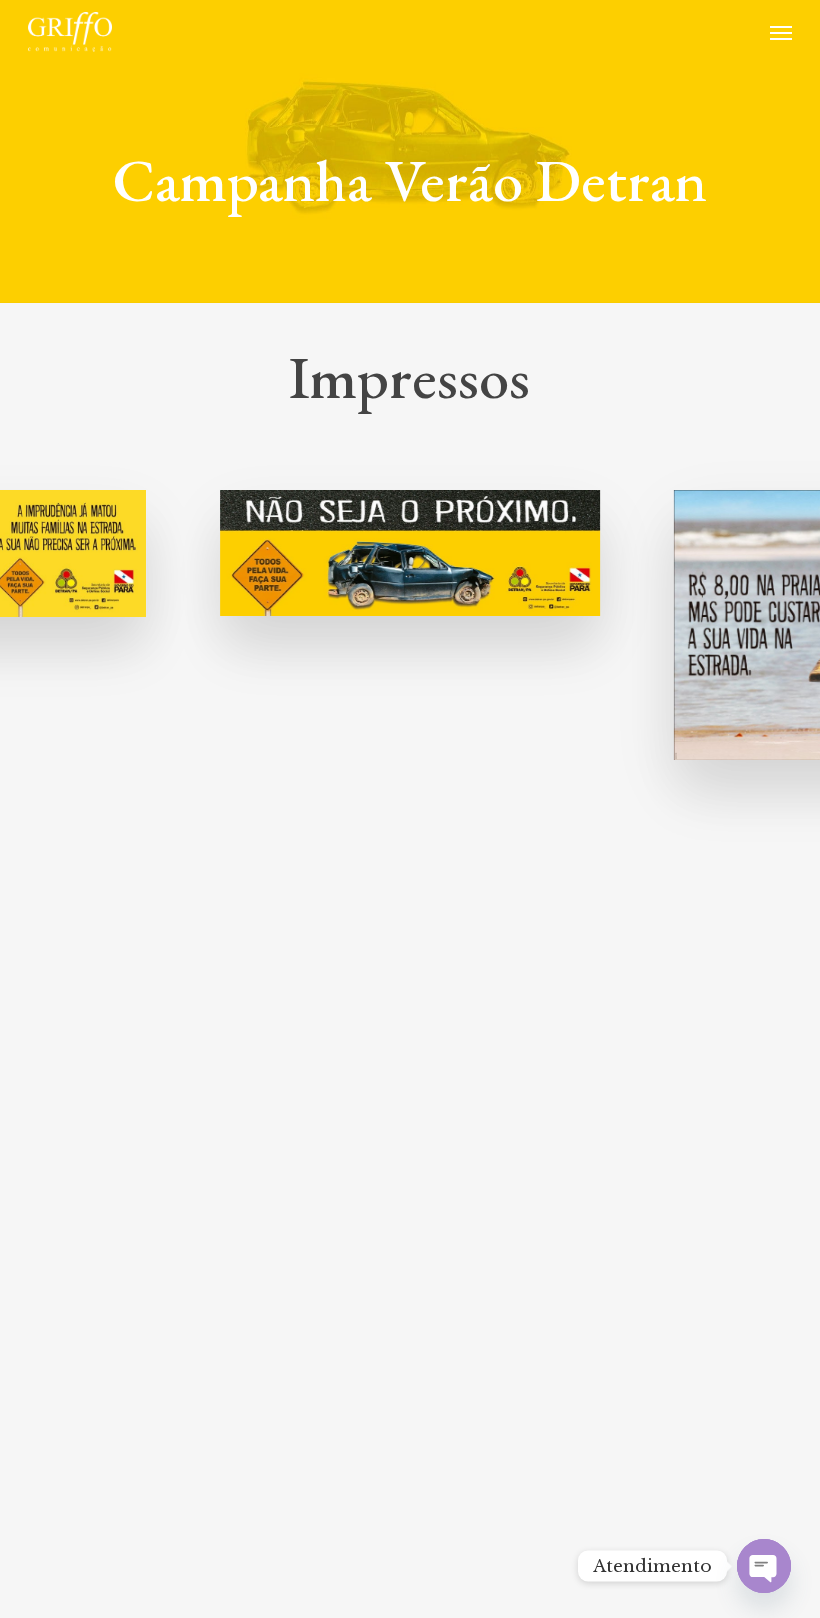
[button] (781, 32)
